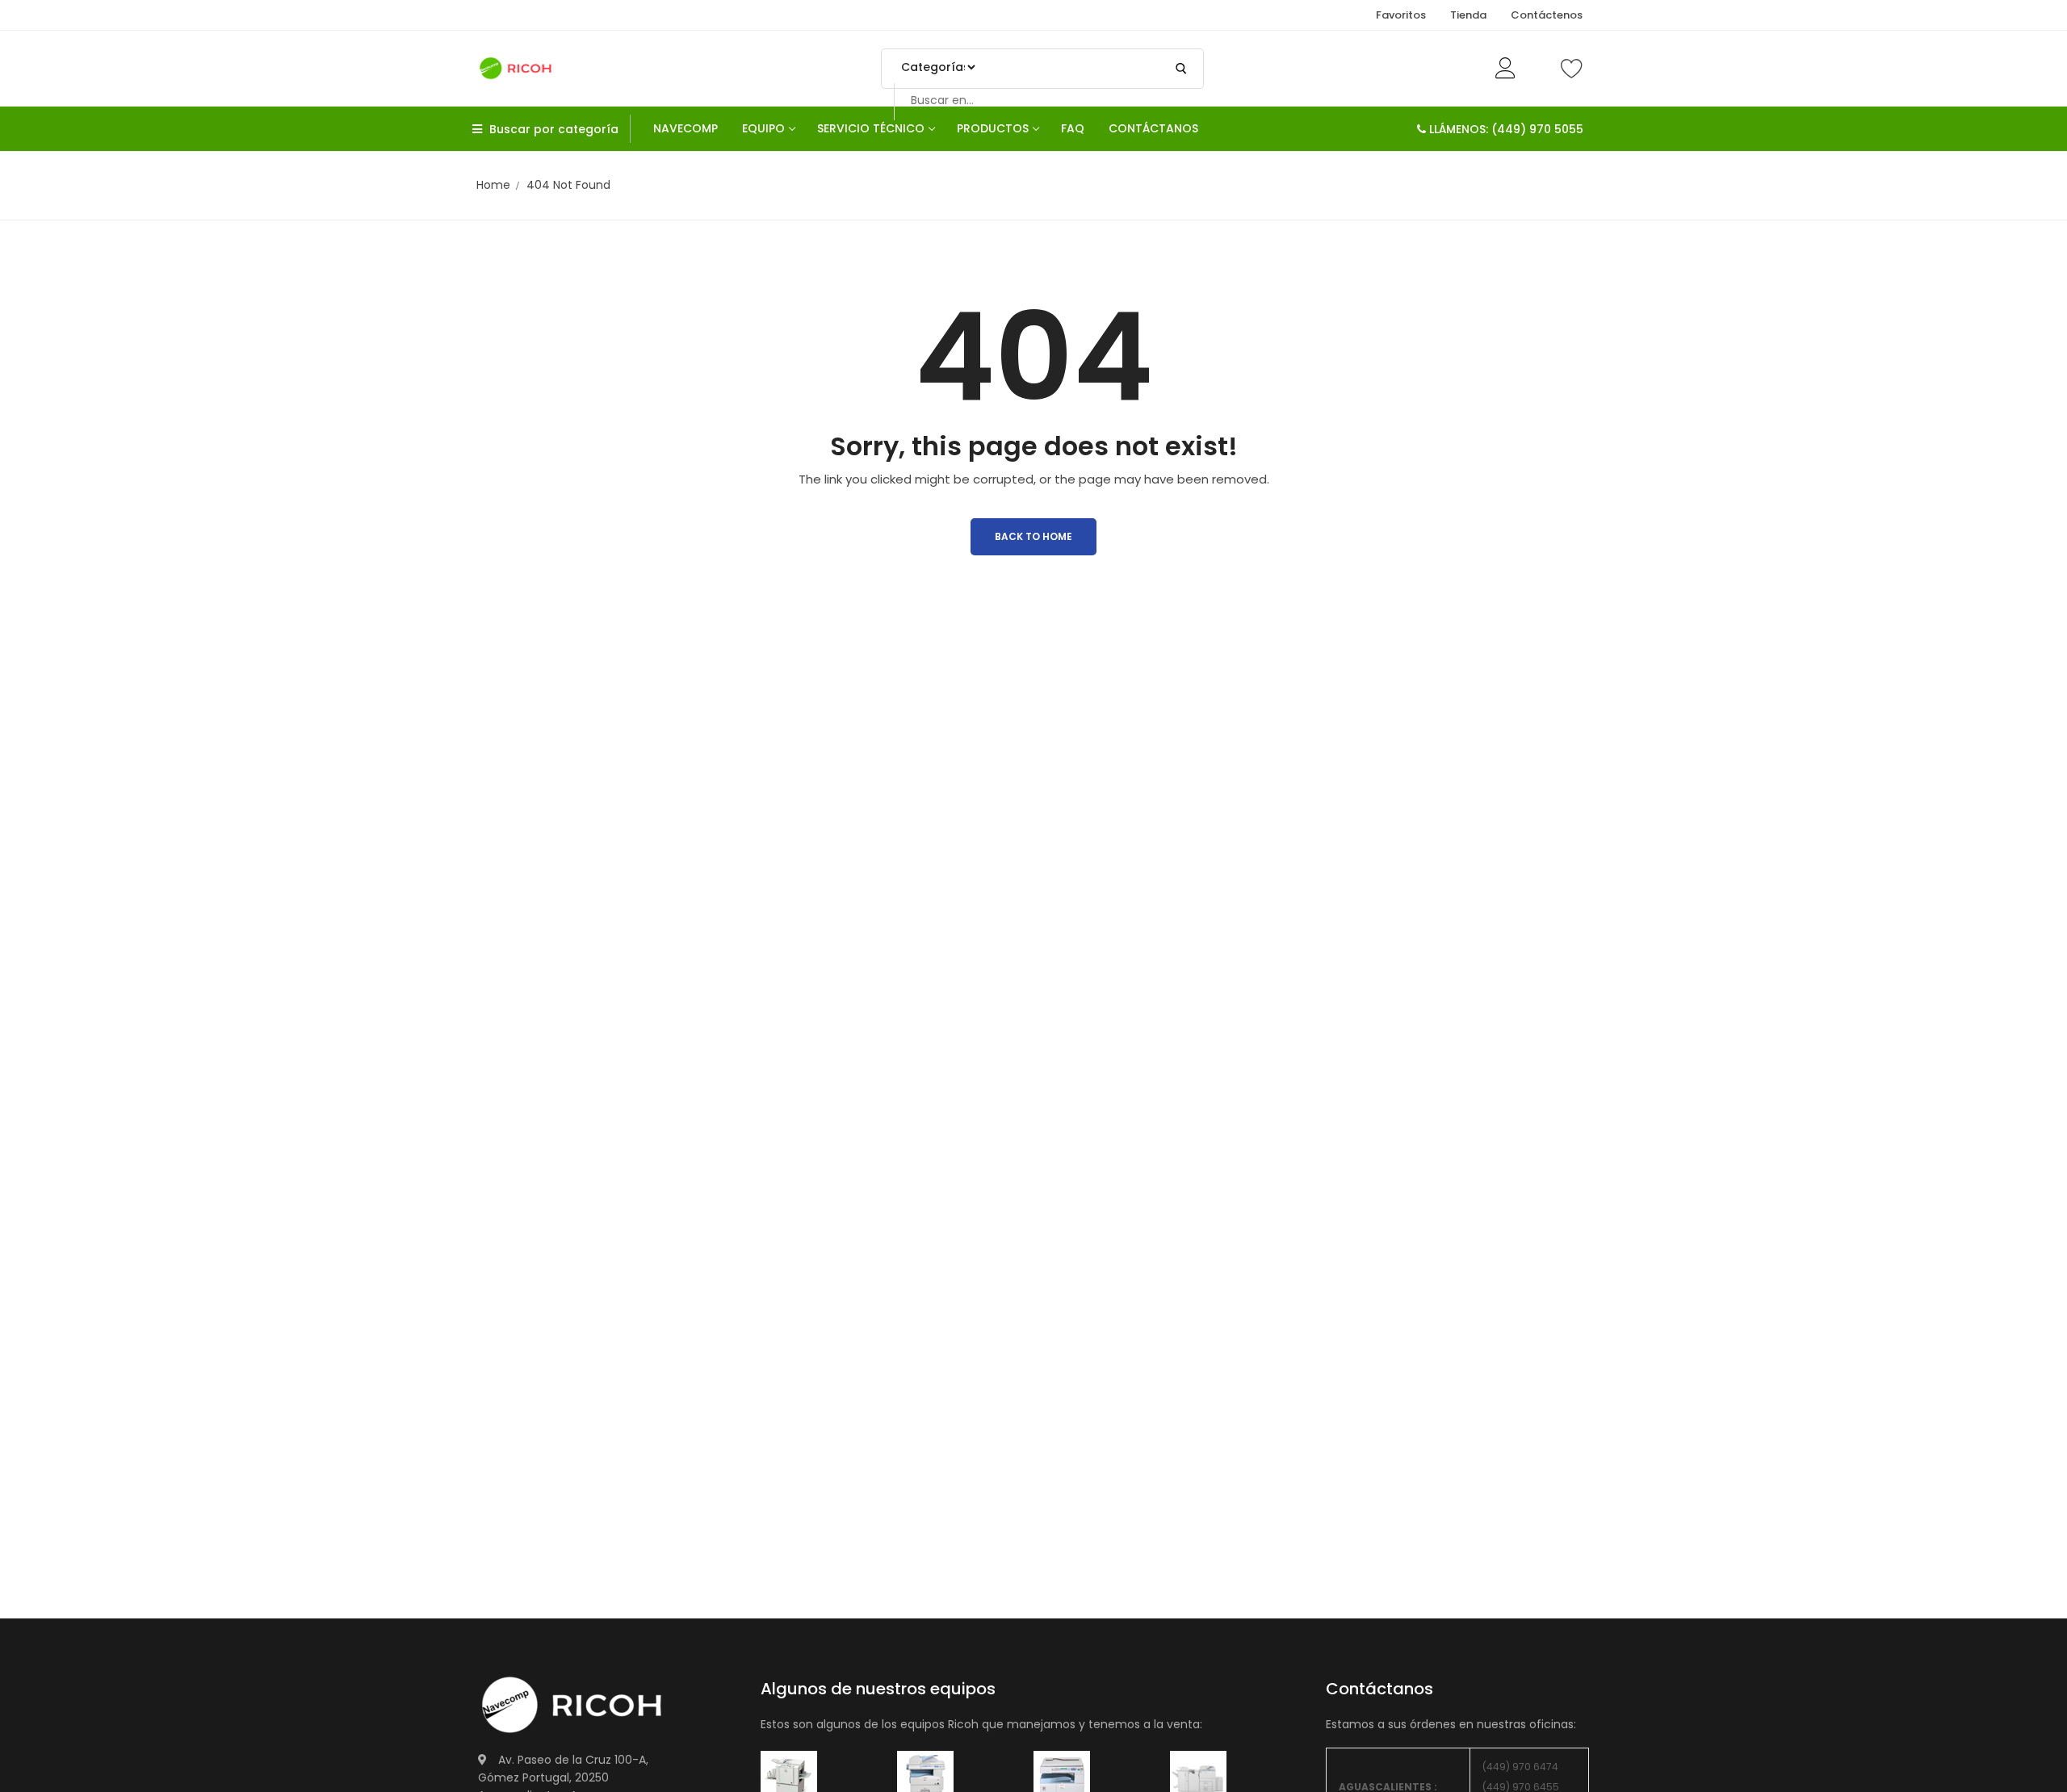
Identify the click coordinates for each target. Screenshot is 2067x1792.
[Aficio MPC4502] (1198, 1778)
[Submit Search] (1181, 69)
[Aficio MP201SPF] (789, 1778)
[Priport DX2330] (1062, 1778)
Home (493, 185)
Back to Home (1033, 536)
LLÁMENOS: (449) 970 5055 (1505, 129)
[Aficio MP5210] (925, 1778)
